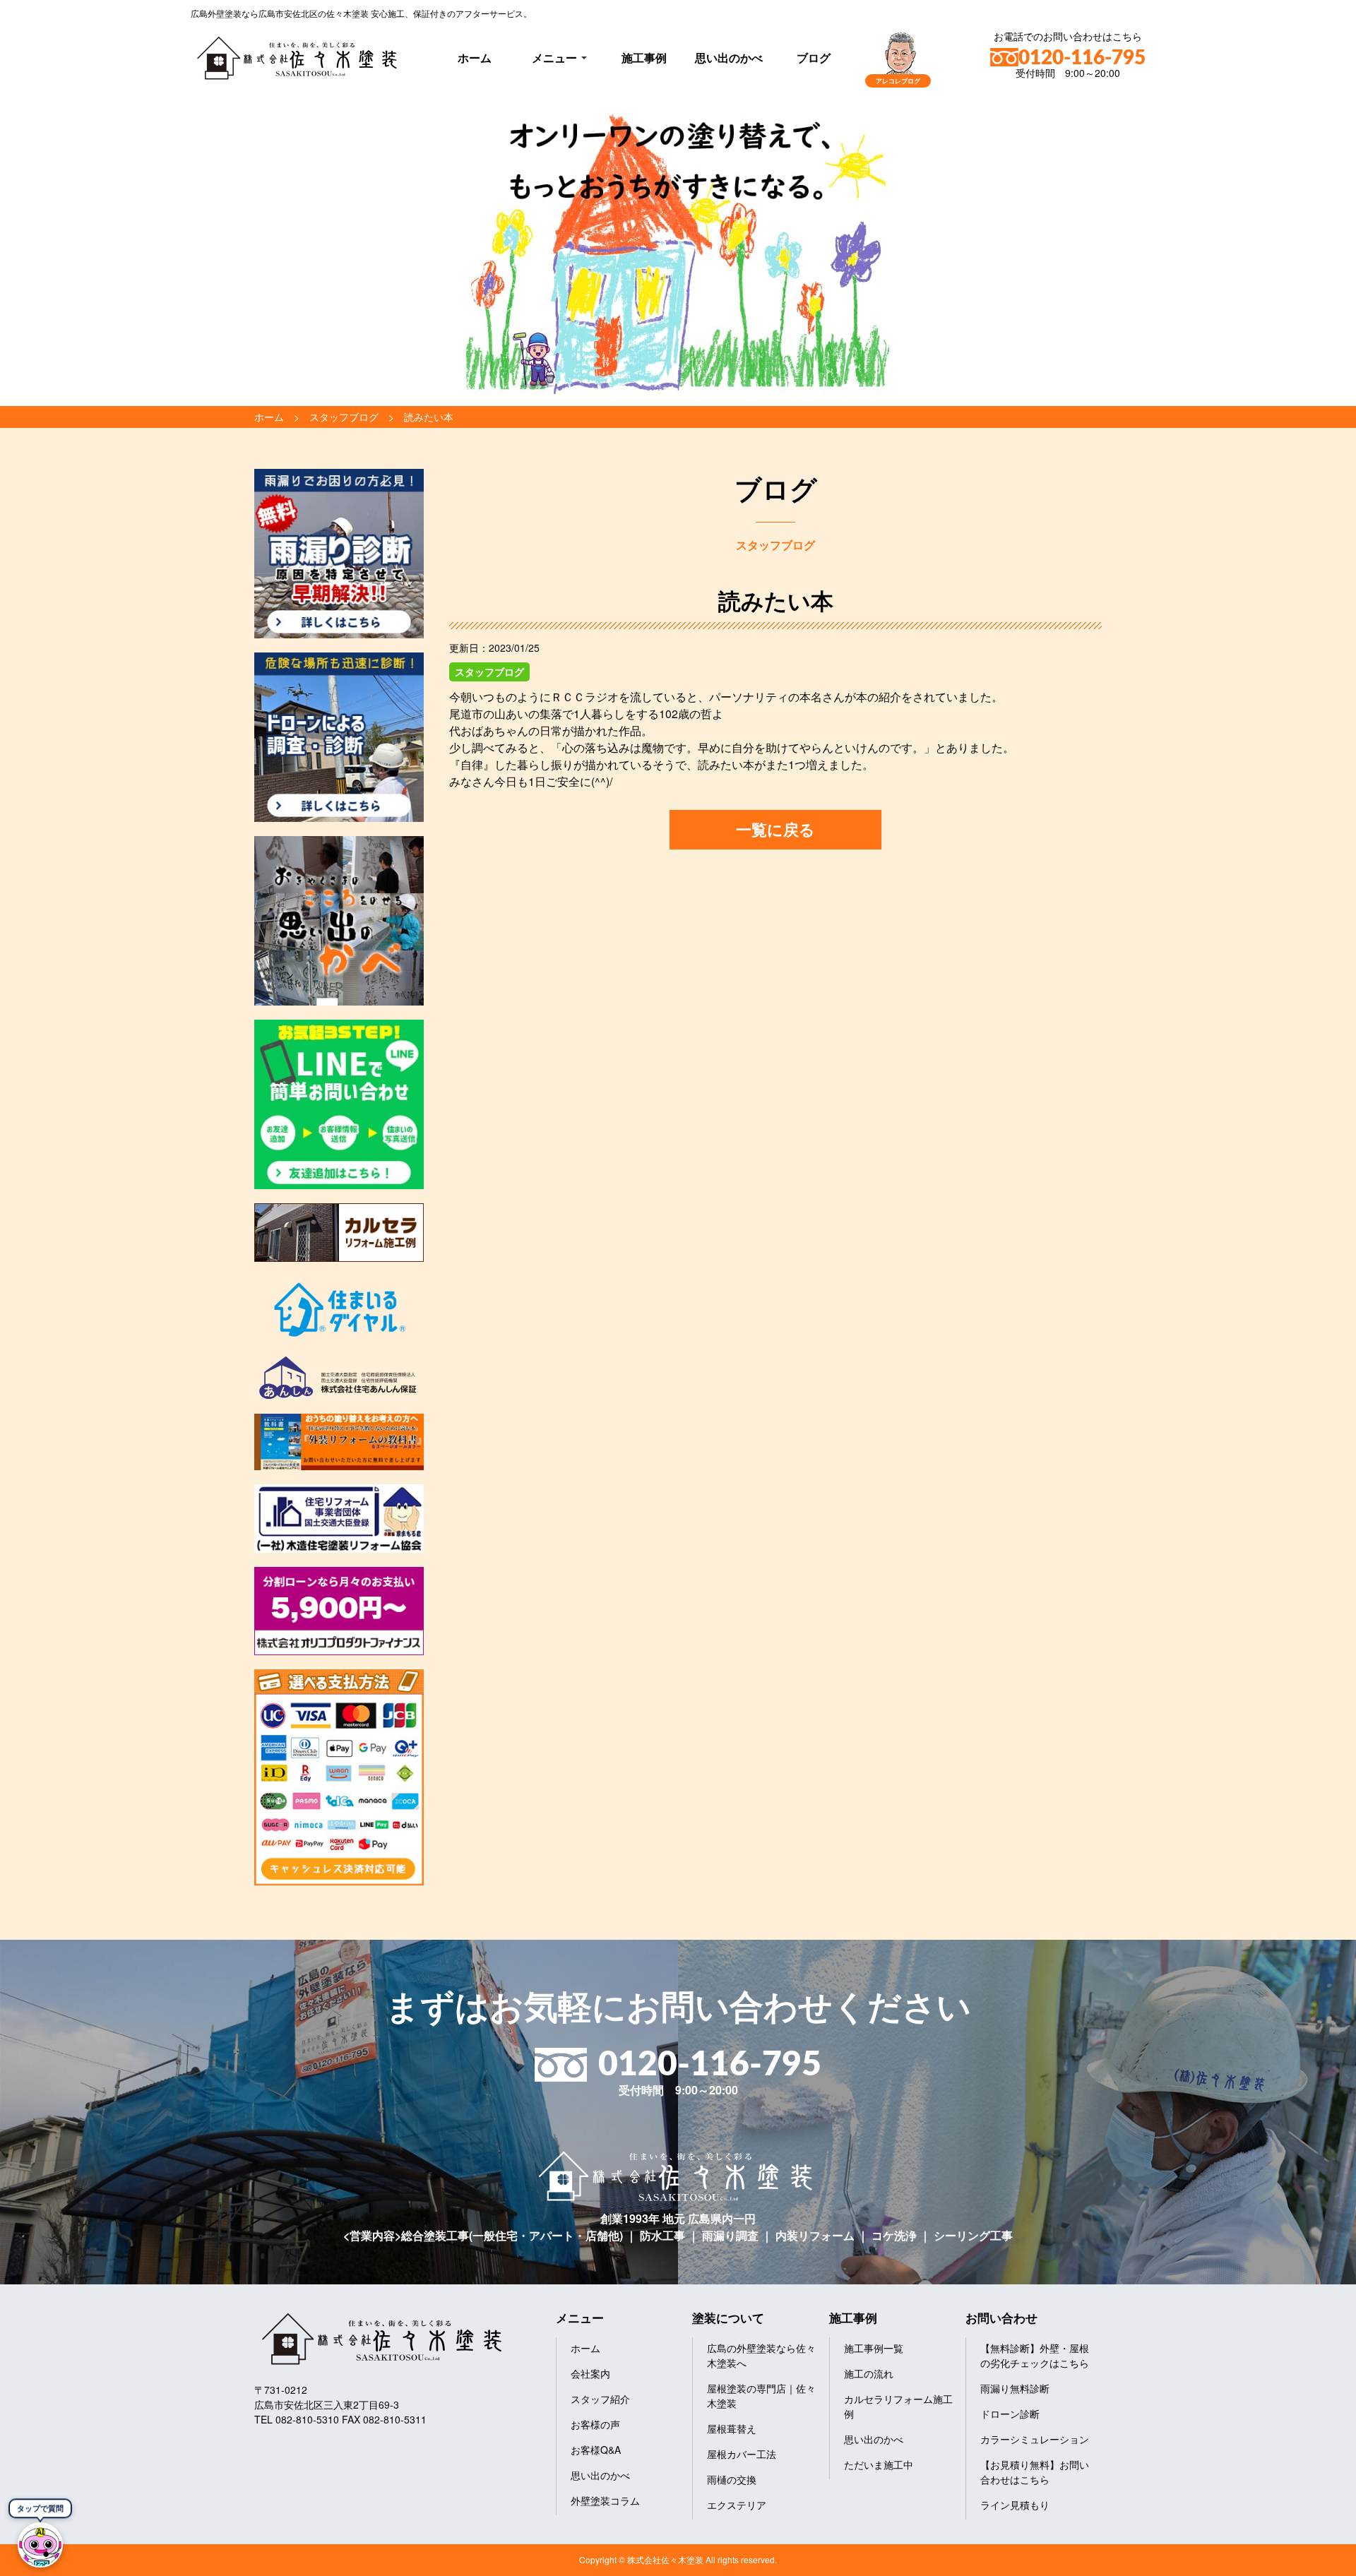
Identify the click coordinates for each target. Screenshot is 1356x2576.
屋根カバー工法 (742, 2454)
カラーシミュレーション (1035, 2439)
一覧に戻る (775, 829)
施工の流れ (869, 2373)
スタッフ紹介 (600, 2399)
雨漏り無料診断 (1015, 2388)
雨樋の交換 (732, 2479)
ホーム (475, 58)
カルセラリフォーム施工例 (898, 2406)
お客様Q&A (596, 2450)
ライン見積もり (1015, 2505)
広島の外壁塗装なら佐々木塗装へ (761, 2355)
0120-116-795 (1082, 58)
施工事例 (644, 58)
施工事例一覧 (874, 2348)
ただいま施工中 (879, 2464)
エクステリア (737, 2505)
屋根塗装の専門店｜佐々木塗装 (761, 2396)
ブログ (814, 58)
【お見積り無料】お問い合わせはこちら (1035, 2472)
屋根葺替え (732, 2428)
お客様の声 (595, 2424)
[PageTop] (1308, 2560)
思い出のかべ (729, 58)
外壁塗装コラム (605, 2500)
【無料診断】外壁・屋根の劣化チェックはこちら (1035, 2355)
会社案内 (590, 2373)
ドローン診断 (1010, 2414)
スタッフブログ (489, 672)
